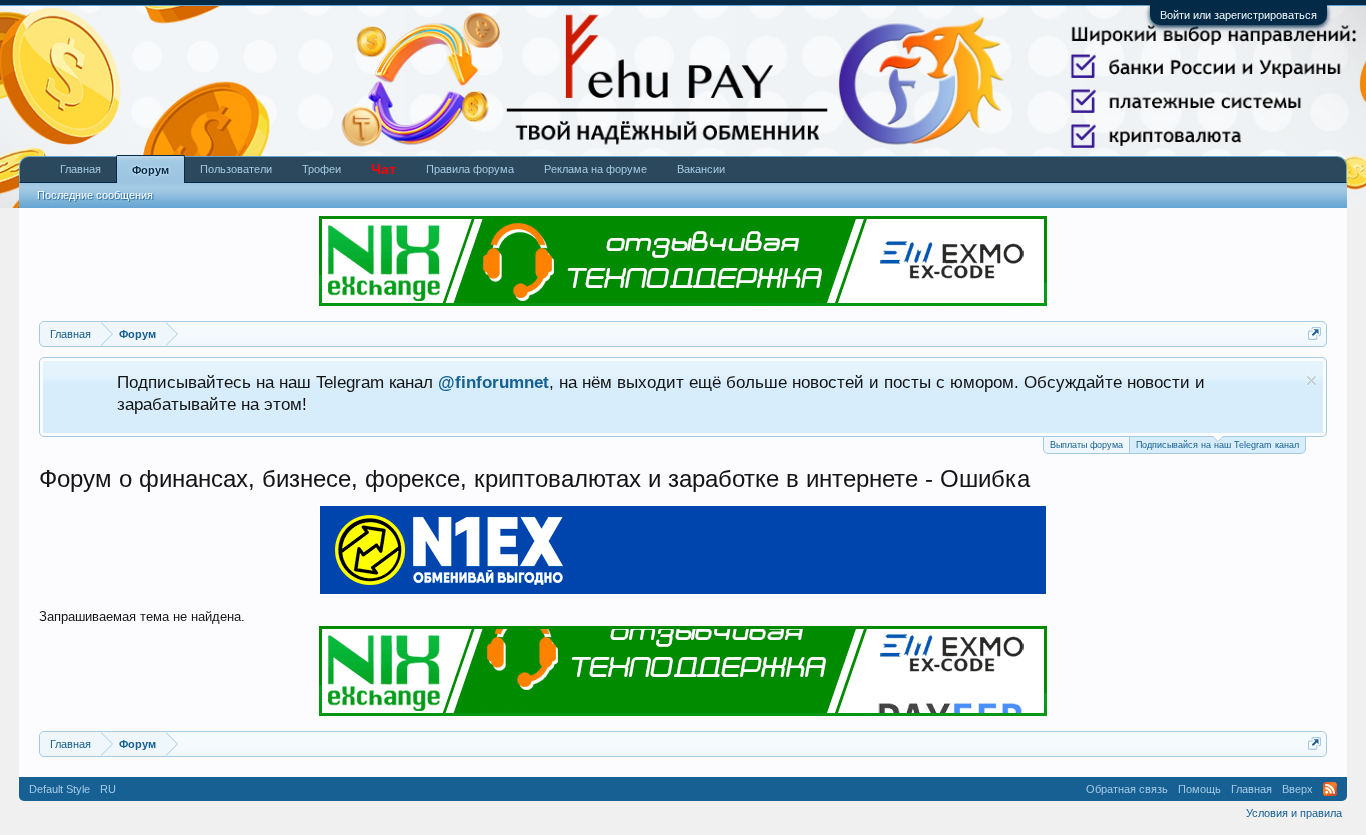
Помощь (1199, 789)
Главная (80, 169)
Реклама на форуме (595, 169)
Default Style (59, 789)
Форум (150, 170)
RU (108, 789)
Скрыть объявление (1311, 380)
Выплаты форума (1086, 445)
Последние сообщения (95, 195)
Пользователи (236, 169)
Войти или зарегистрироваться (1238, 15)
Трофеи (321, 169)
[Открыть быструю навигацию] (1314, 333)
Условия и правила (1294, 813)
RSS (1330, 789)
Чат (383, 169)
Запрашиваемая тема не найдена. (142, 616)
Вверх (1297, 789)
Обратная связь (1127, 789)
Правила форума (470, 169)
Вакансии (701, 169)
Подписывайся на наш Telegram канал (1217, 445)
